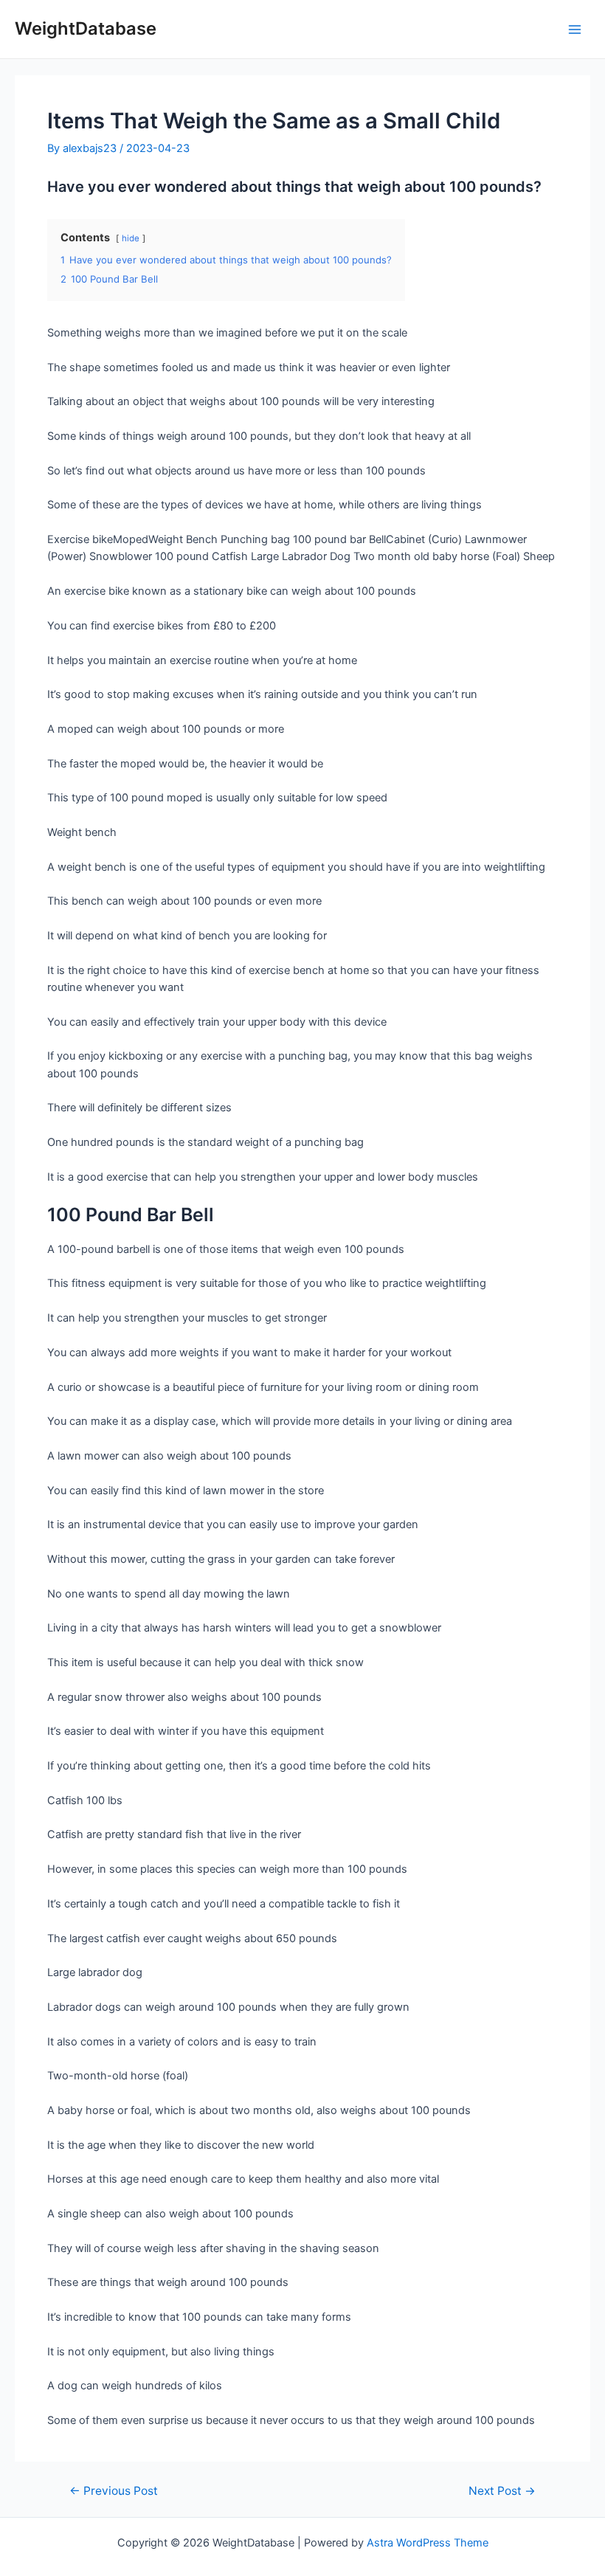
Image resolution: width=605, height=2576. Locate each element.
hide (131, 238)
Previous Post (114, 2491)
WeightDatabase (86, 28)
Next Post (502, 2491)
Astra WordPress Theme (428, 2543)
